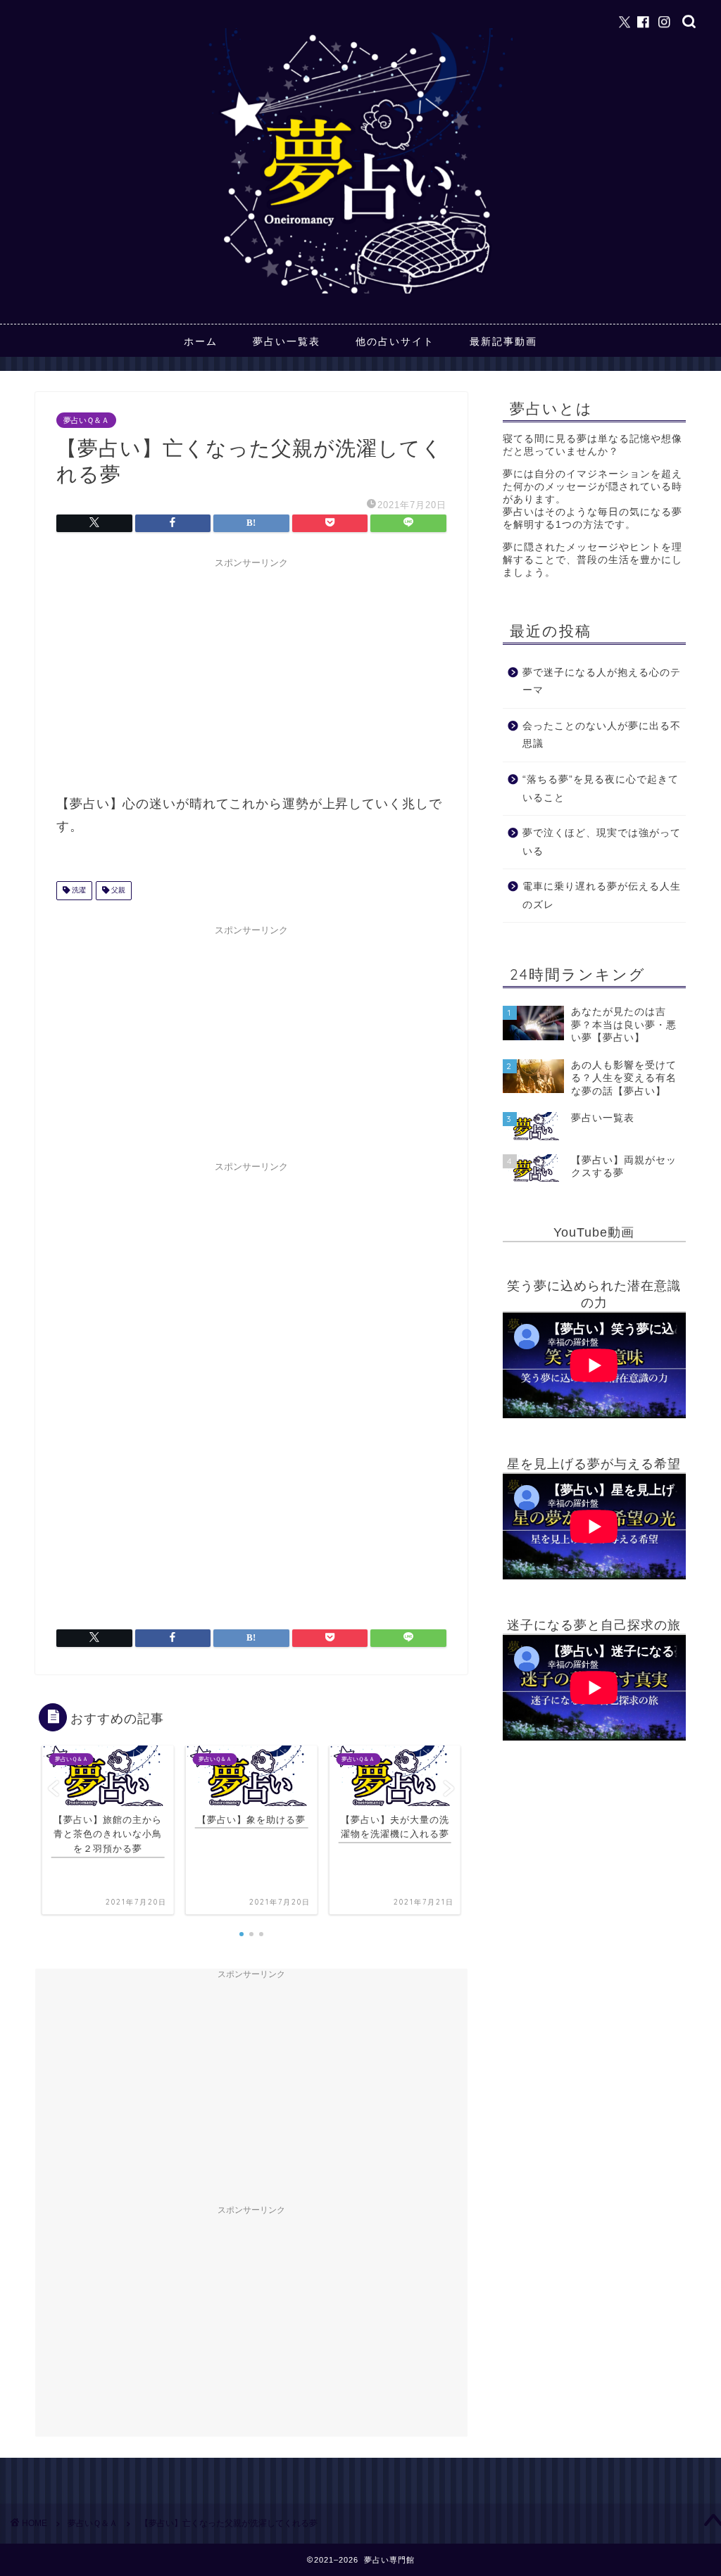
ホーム (201, 341)
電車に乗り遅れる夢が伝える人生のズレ (602, 896)
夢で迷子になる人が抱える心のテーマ (602, 682)
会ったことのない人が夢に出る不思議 (602, 735)
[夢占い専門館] (361, 293)
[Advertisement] (251, 674)
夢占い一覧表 (287, 341)
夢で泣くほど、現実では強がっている (602, 842)
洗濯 (78, 891)
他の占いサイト (395, 341)
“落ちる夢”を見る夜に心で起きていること (601, 789)
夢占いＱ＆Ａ (86, 420)
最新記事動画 (503, 341)
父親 (117, 891)
